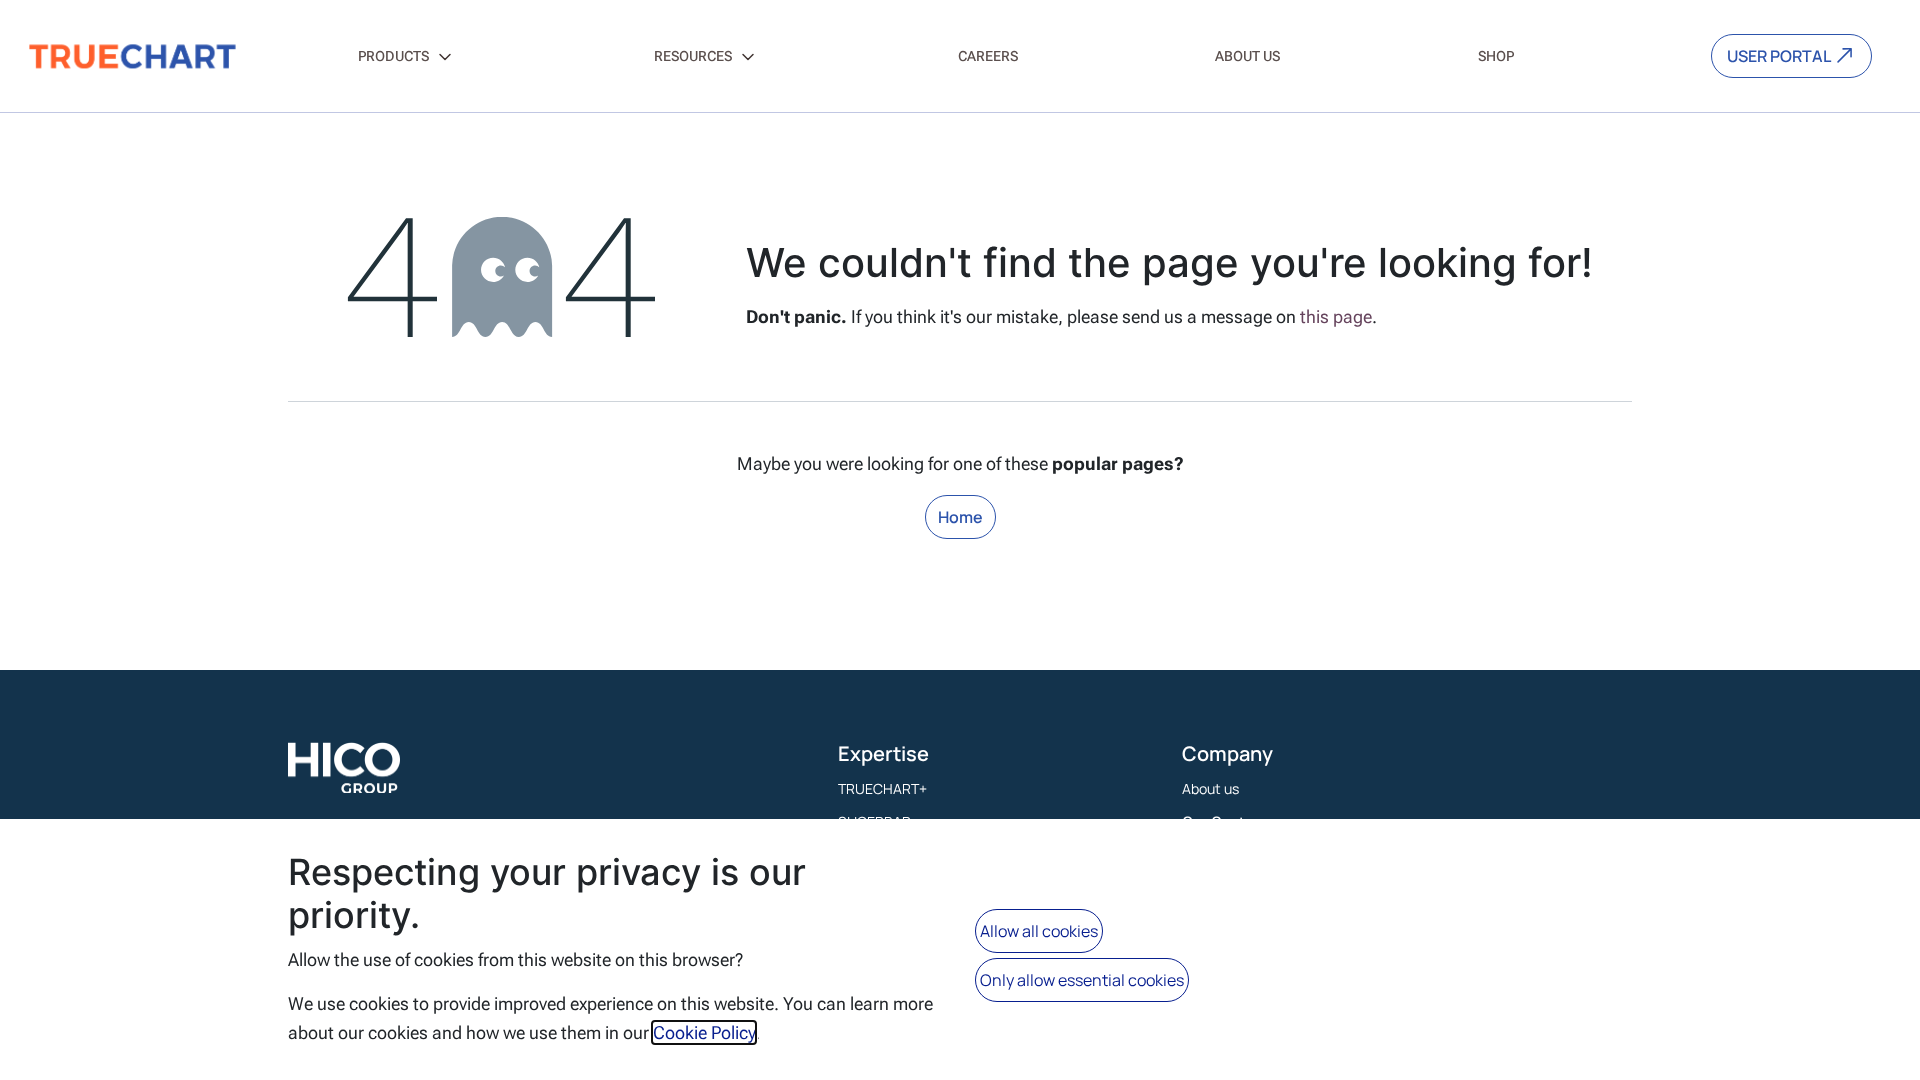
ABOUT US (1247, 56)
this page (1336, 316)
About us (1210, 788)
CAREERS (988, 56)
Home (960, 517)
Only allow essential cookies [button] (1082, 980)
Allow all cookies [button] (1039, 931)
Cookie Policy (704, 1032)
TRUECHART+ (882, 788)
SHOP (1496, 56)
